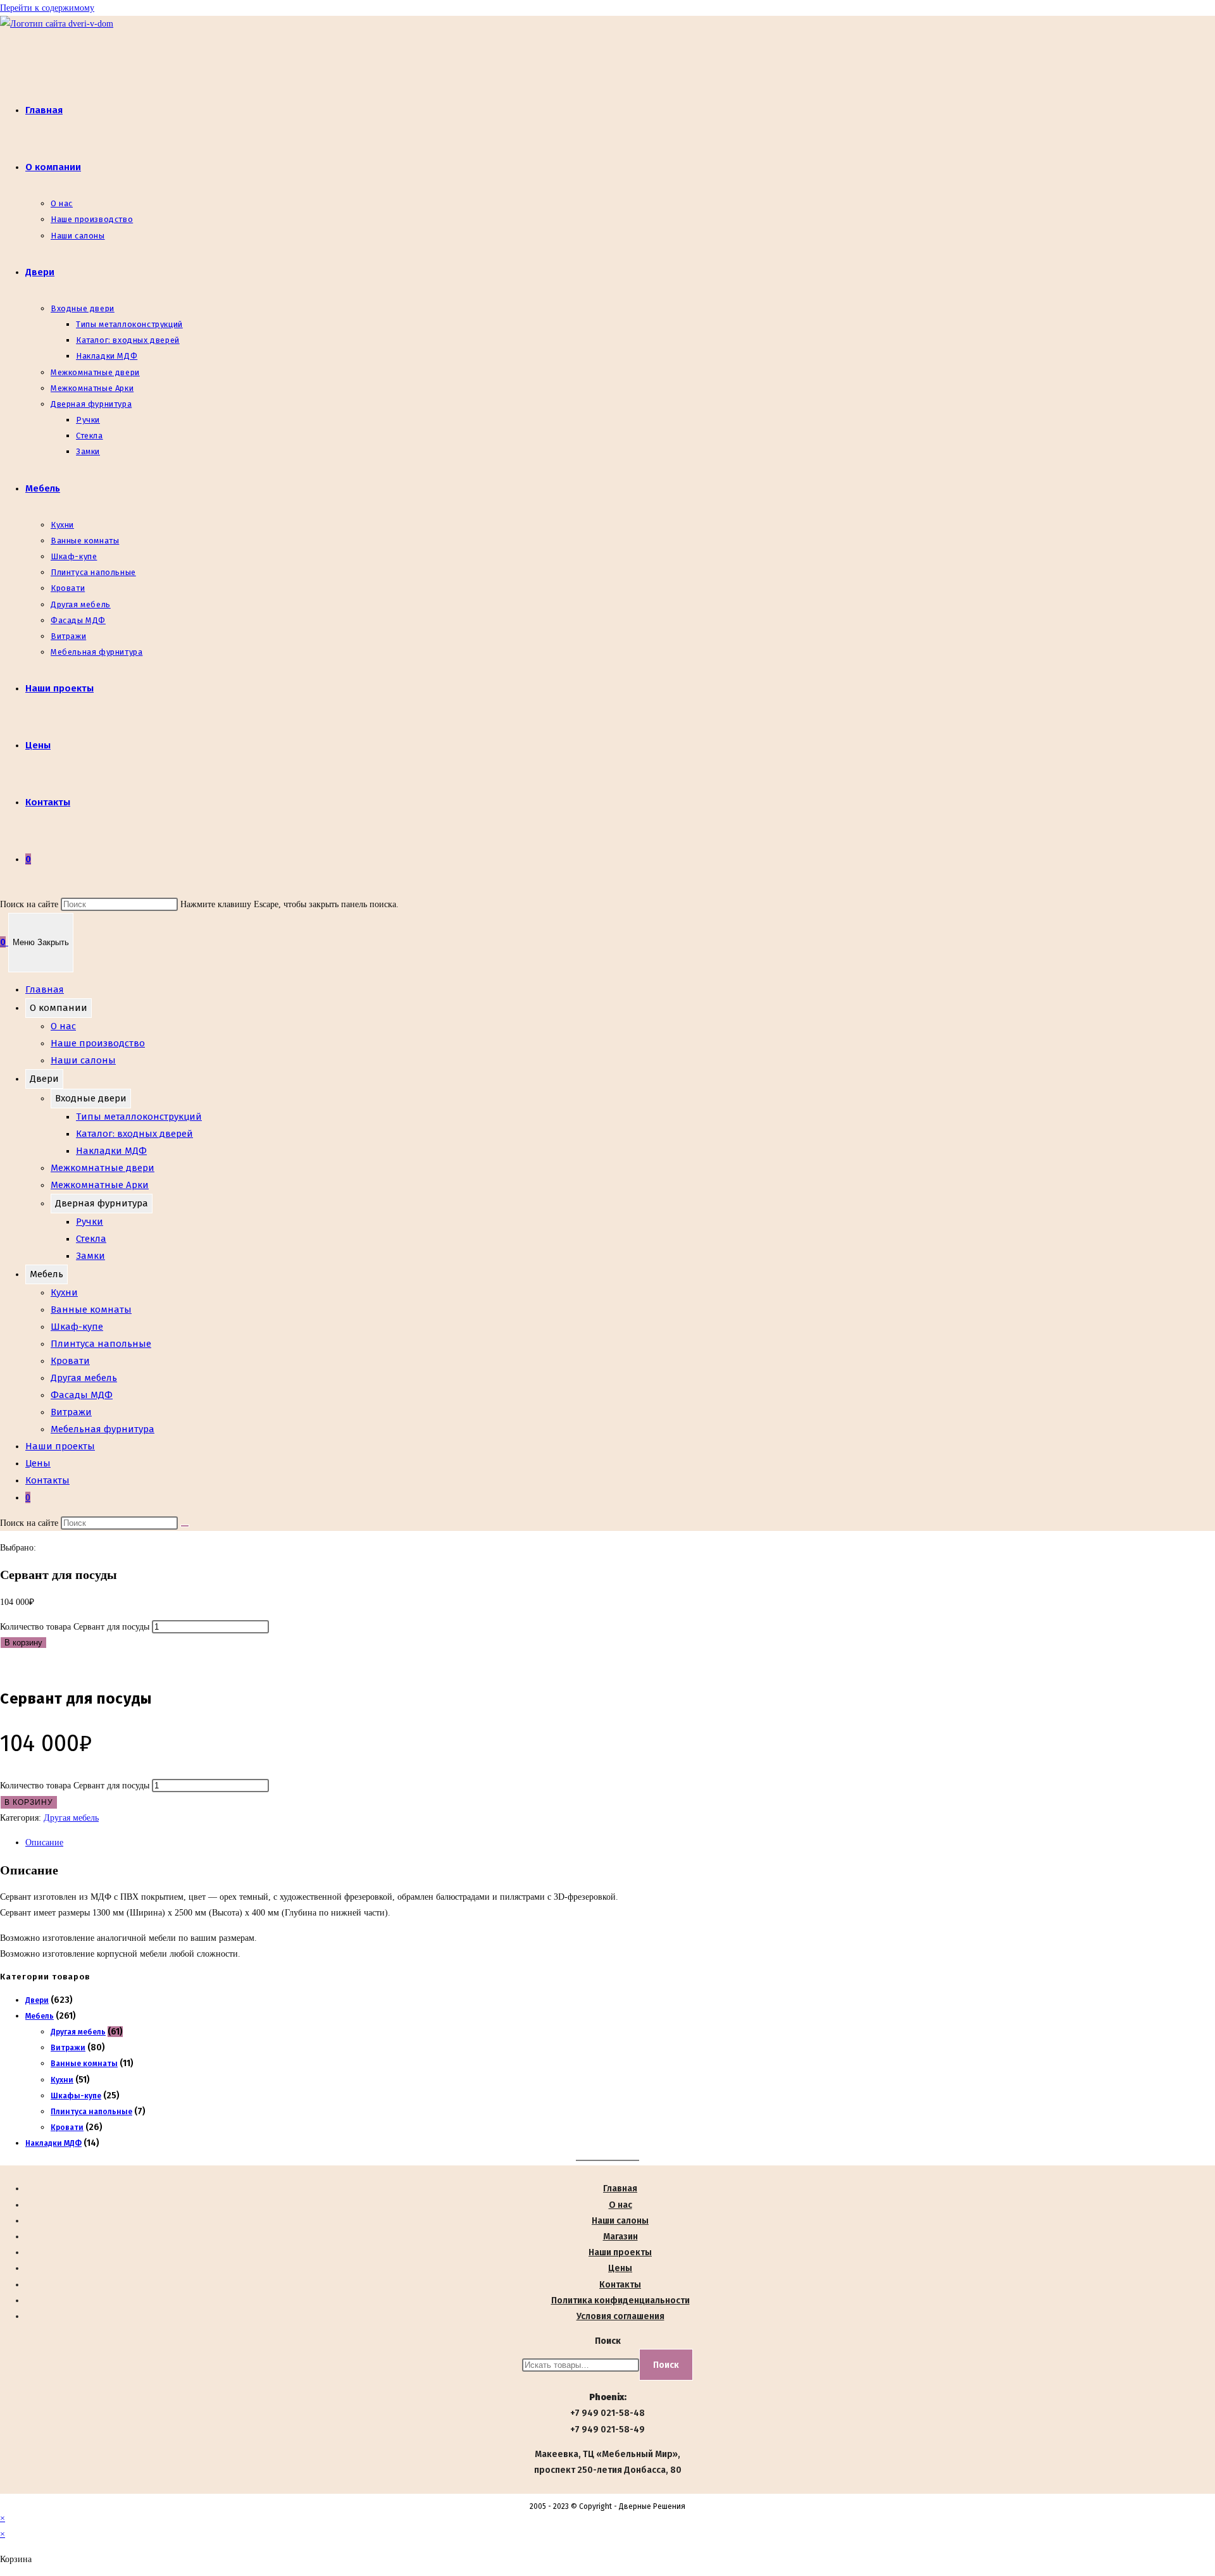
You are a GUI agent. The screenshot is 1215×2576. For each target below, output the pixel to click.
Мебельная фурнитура (103, 1429)
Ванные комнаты (91, 1310)
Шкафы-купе (76, 2096)
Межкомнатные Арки (100, 1185)
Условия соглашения (620, 2316)
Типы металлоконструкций (139, 1117)
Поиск (608, 2341)
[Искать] (185, 1526)
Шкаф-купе (77, 1327)
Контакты (47, 1480)
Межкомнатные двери (103, 1168)
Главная (45, 989)
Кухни (64, 1292)
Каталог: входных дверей (134, 1134)
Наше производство (98, 1043)
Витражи (71, 1412)
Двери (44, 1079)
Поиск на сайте (30, 904)
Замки (90, 1256)
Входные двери (91, 1098)
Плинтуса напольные (101, 1344)
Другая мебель (84, 1378)
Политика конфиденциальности (620, 2300)
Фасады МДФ (82, 1395)
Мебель (47, 1274)
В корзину (23, 1643)
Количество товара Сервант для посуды (75, 1627)
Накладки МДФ (111, 1151)
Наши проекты (60, 1446)
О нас (63, 1026)
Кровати (70, 1361)
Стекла (91, 1239)
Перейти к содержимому (47, 8)
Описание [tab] (44, 1842)
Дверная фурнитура (102, 1203)
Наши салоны (83, 1060)
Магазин (620, 2237)
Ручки (90, 1222)
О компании (59, 1008)
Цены (38, 1463)
